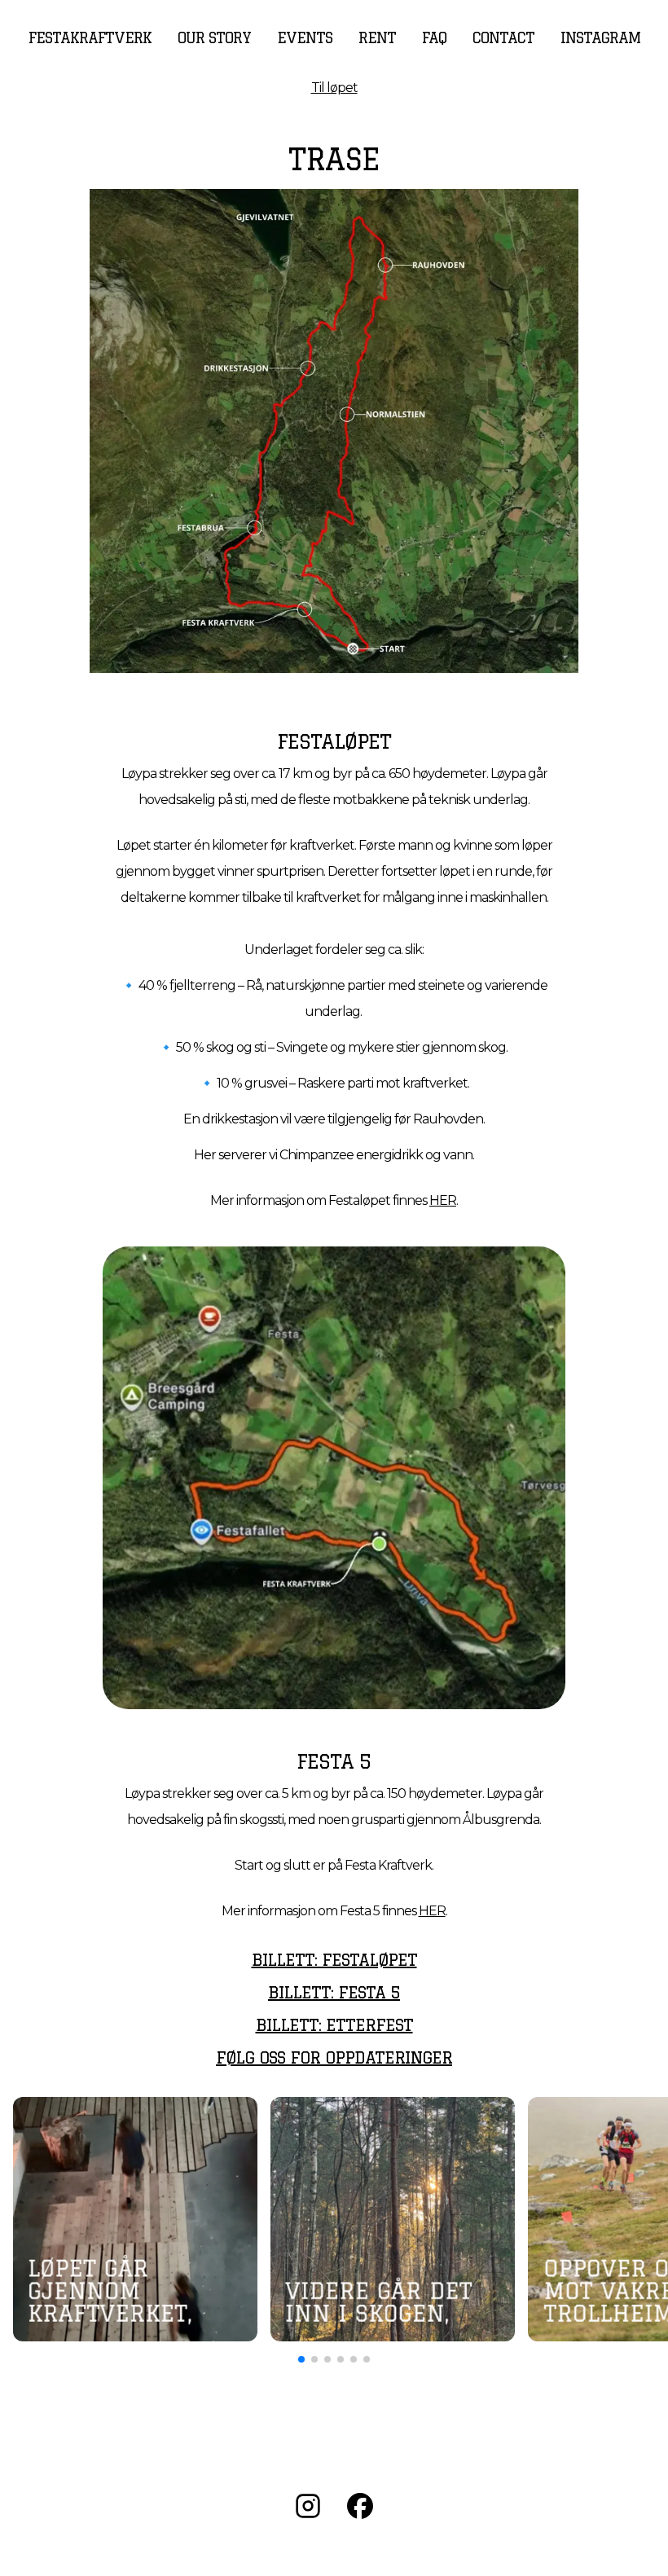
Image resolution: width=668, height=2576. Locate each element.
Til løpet (334, 88)
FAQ (434, 37)
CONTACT (503, 37)
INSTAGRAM (600, 37)
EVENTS (305, 37)
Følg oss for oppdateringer (334, 2057)
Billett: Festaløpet (334, 1960)
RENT (377, 37)
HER (443, 1200)
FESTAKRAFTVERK (90, 37)
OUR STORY (214, 37)
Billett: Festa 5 (334, 1992)
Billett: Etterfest (334, 2025)
